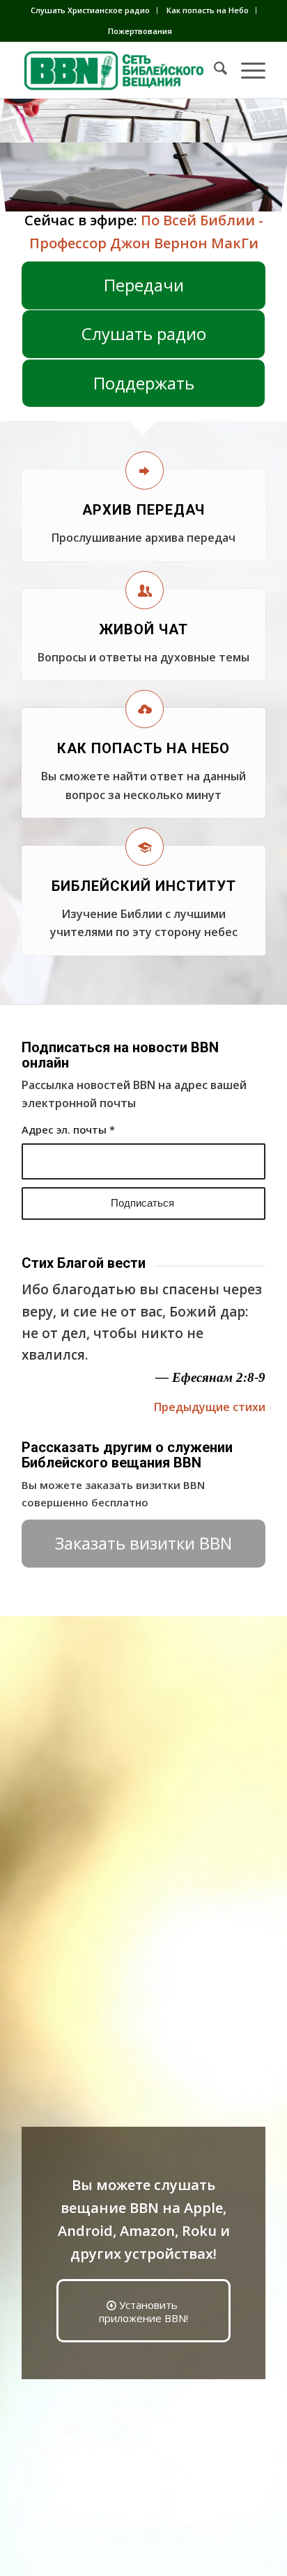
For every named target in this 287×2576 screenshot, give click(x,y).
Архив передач (143, 510)
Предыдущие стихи (210, 1407)
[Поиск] (214, 70)
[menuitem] (91, 10)
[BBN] (119, 70)
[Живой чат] (145, 590)
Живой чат (143, 629)
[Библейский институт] (145, 847)
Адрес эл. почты (68, 1129)
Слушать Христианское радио (90, 10)
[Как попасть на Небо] (145, 709)
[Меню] (246, 70)
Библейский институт (144, 886)
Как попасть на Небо (208, 10)
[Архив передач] (145, 470)
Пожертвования (140, 31)
